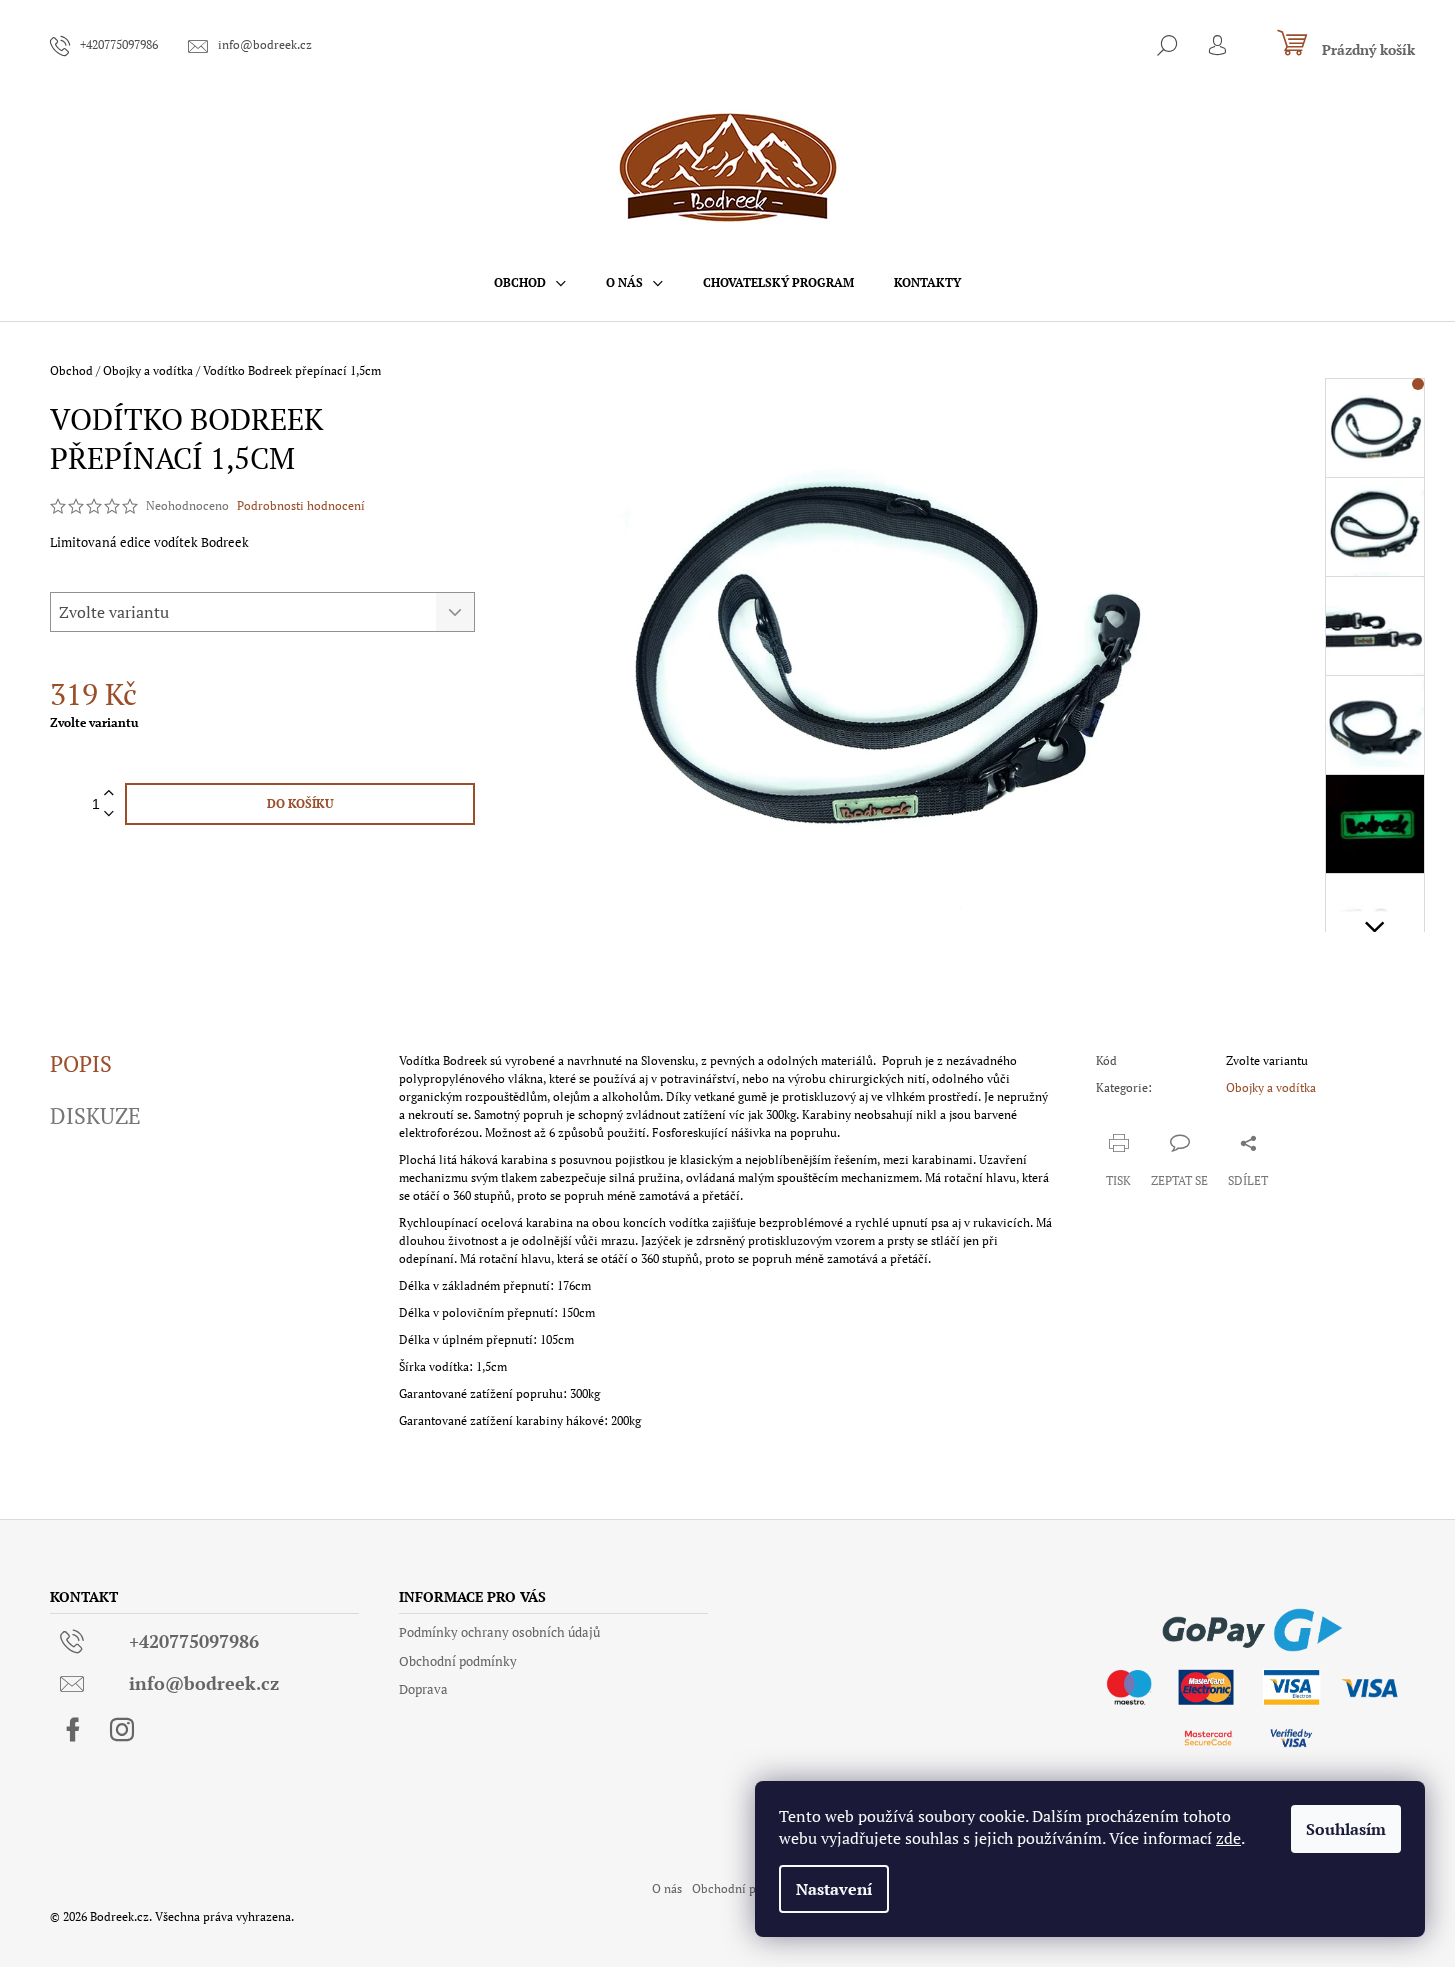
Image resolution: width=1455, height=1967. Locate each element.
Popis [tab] (81, 1064)
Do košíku (300, 803)
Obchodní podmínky (458, 1661)
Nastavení (834, 1889)
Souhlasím (1346, 1829)
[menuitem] (530, 283)
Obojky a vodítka (1271, 1087)
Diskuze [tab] (95, 1116)
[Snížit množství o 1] (109, 814)
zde (1228, 1838)
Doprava (423, 1689)
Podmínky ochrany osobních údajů (499, 1632)
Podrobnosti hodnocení (301, 505)
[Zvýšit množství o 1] (109, 793)
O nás (667, 1888)
